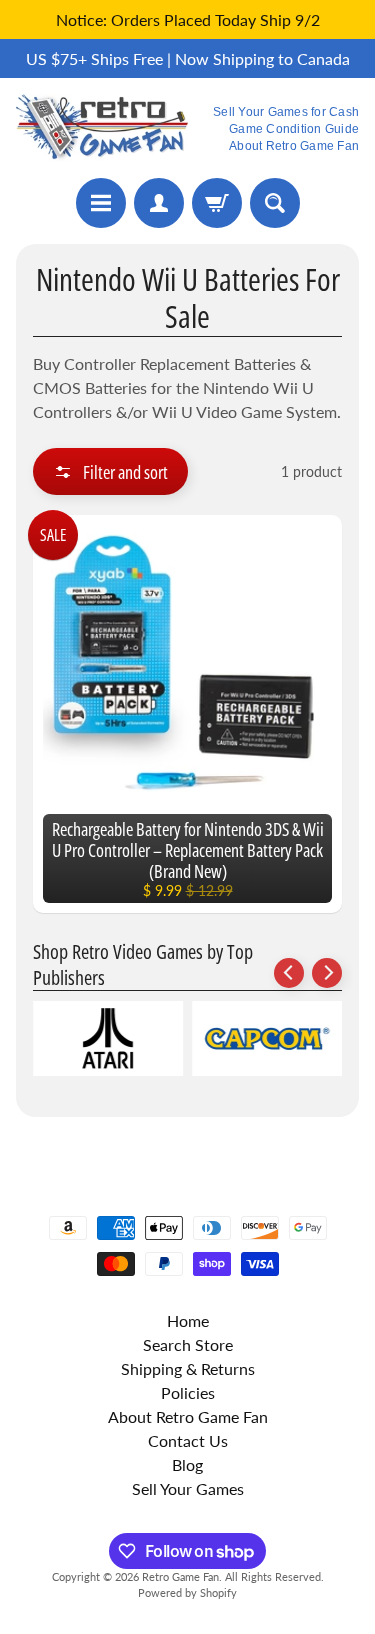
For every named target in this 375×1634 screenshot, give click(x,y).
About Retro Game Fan (294, 146)
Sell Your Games (188, 1488)
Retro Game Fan (180, 1576)
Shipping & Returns (188, 1368)
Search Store (188, 1344)
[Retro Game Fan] (102, 127)
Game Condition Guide (294, 129)
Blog (187, 1464)
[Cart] (217, 203)
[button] (110, 471)
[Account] (159, 203)
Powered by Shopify (187, 1592)
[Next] (327, 973)
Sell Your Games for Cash (286, 112)
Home (188, 1320)
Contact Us (188, 1440)
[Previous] (289, 973)
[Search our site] (275, 203)
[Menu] (101, 203)
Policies (188, 1392)
